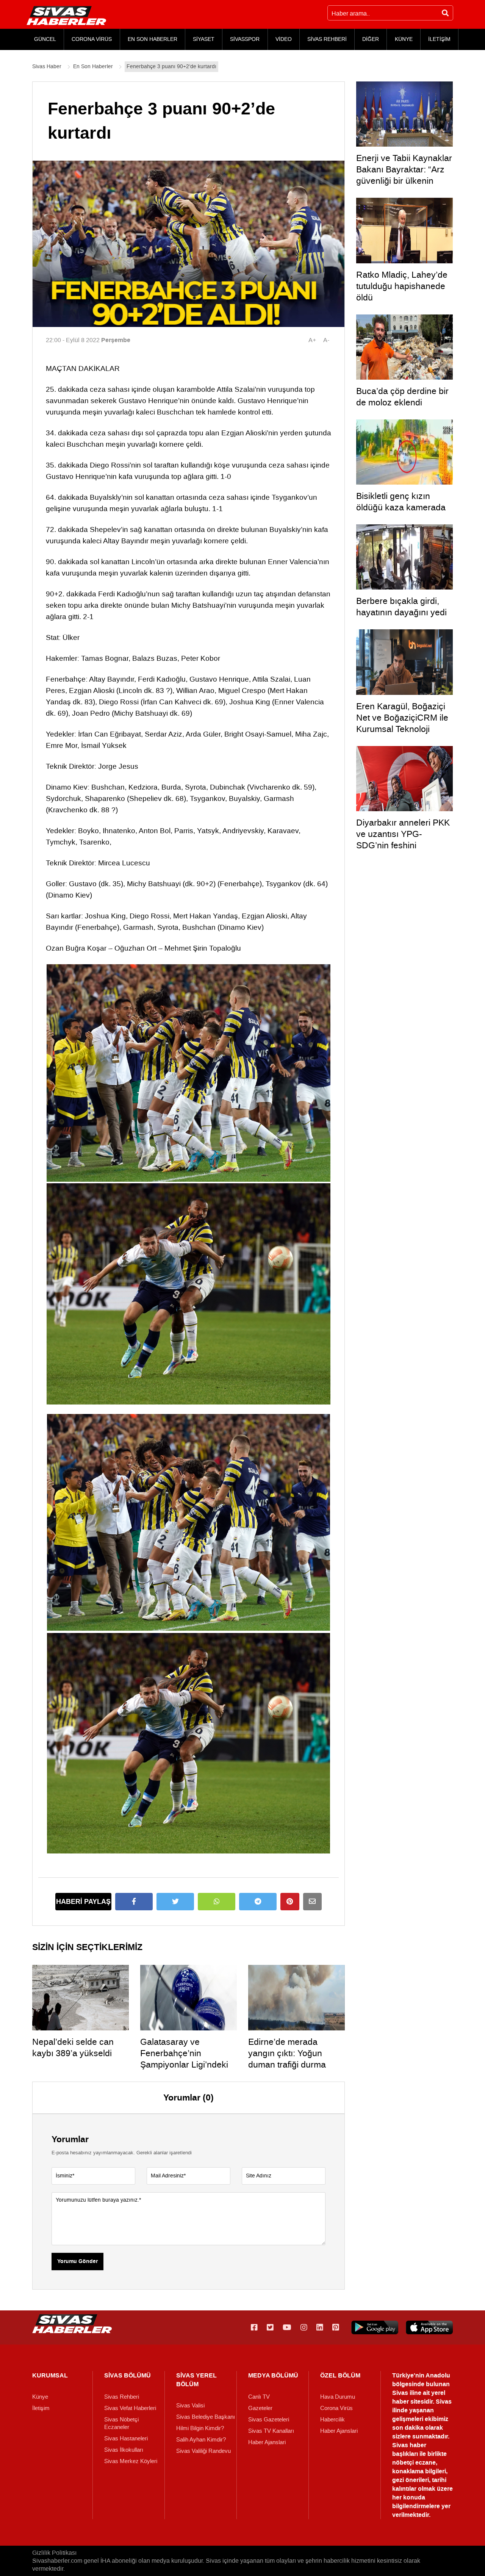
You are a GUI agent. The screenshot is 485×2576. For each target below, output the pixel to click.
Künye (40, 2397)
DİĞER (371, 39)
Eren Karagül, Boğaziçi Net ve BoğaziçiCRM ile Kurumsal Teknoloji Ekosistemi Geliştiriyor (402, 723)
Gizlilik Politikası (54, 2553)
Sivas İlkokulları (124, 2450)
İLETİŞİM (439, 39)
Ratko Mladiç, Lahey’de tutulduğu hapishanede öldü (402, 286)
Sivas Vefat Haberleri (130, 2408)
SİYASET (204, 39)
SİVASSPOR (245, 39)
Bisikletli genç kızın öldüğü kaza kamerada (401, 502)
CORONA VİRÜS (92, 39)
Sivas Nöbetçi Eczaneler (121, 2423)
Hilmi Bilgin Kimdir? (200, 2428)
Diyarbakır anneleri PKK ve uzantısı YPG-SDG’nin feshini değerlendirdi (403, 840)
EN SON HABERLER (153, 39)
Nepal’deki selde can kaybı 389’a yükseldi (73, 2047)
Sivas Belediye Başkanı (206, 2417)
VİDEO (284, 39)
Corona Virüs (336, 2408)
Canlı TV (259, 2397)
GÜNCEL (45, 39)
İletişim (41, 2408)
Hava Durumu (338, 2397)
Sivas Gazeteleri (269, 2420)
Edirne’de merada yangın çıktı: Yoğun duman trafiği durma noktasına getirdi (287, 2059)
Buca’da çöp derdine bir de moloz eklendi (402, 397)
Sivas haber (409, 2445)
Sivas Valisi (190, 2406)
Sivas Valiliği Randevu (203, 2451)
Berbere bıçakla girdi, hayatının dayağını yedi (401, 607)
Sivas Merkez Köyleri (131, 2461)
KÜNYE (404, 39)
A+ (312, 340)
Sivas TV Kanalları (271, 2431)
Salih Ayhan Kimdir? (201, 2440)
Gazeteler (260, 2408)
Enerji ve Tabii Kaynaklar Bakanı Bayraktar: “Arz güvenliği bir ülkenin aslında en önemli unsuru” (404, 181)
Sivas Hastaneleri (126, 2438)
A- (326, 340)
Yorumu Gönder (77, 2262)
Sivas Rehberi (122, 2397)
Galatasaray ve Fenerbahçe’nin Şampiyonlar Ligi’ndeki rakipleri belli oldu (184, 2059)
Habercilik (332, 2420)
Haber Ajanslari (267, 2442)
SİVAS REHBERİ (327, 39)
